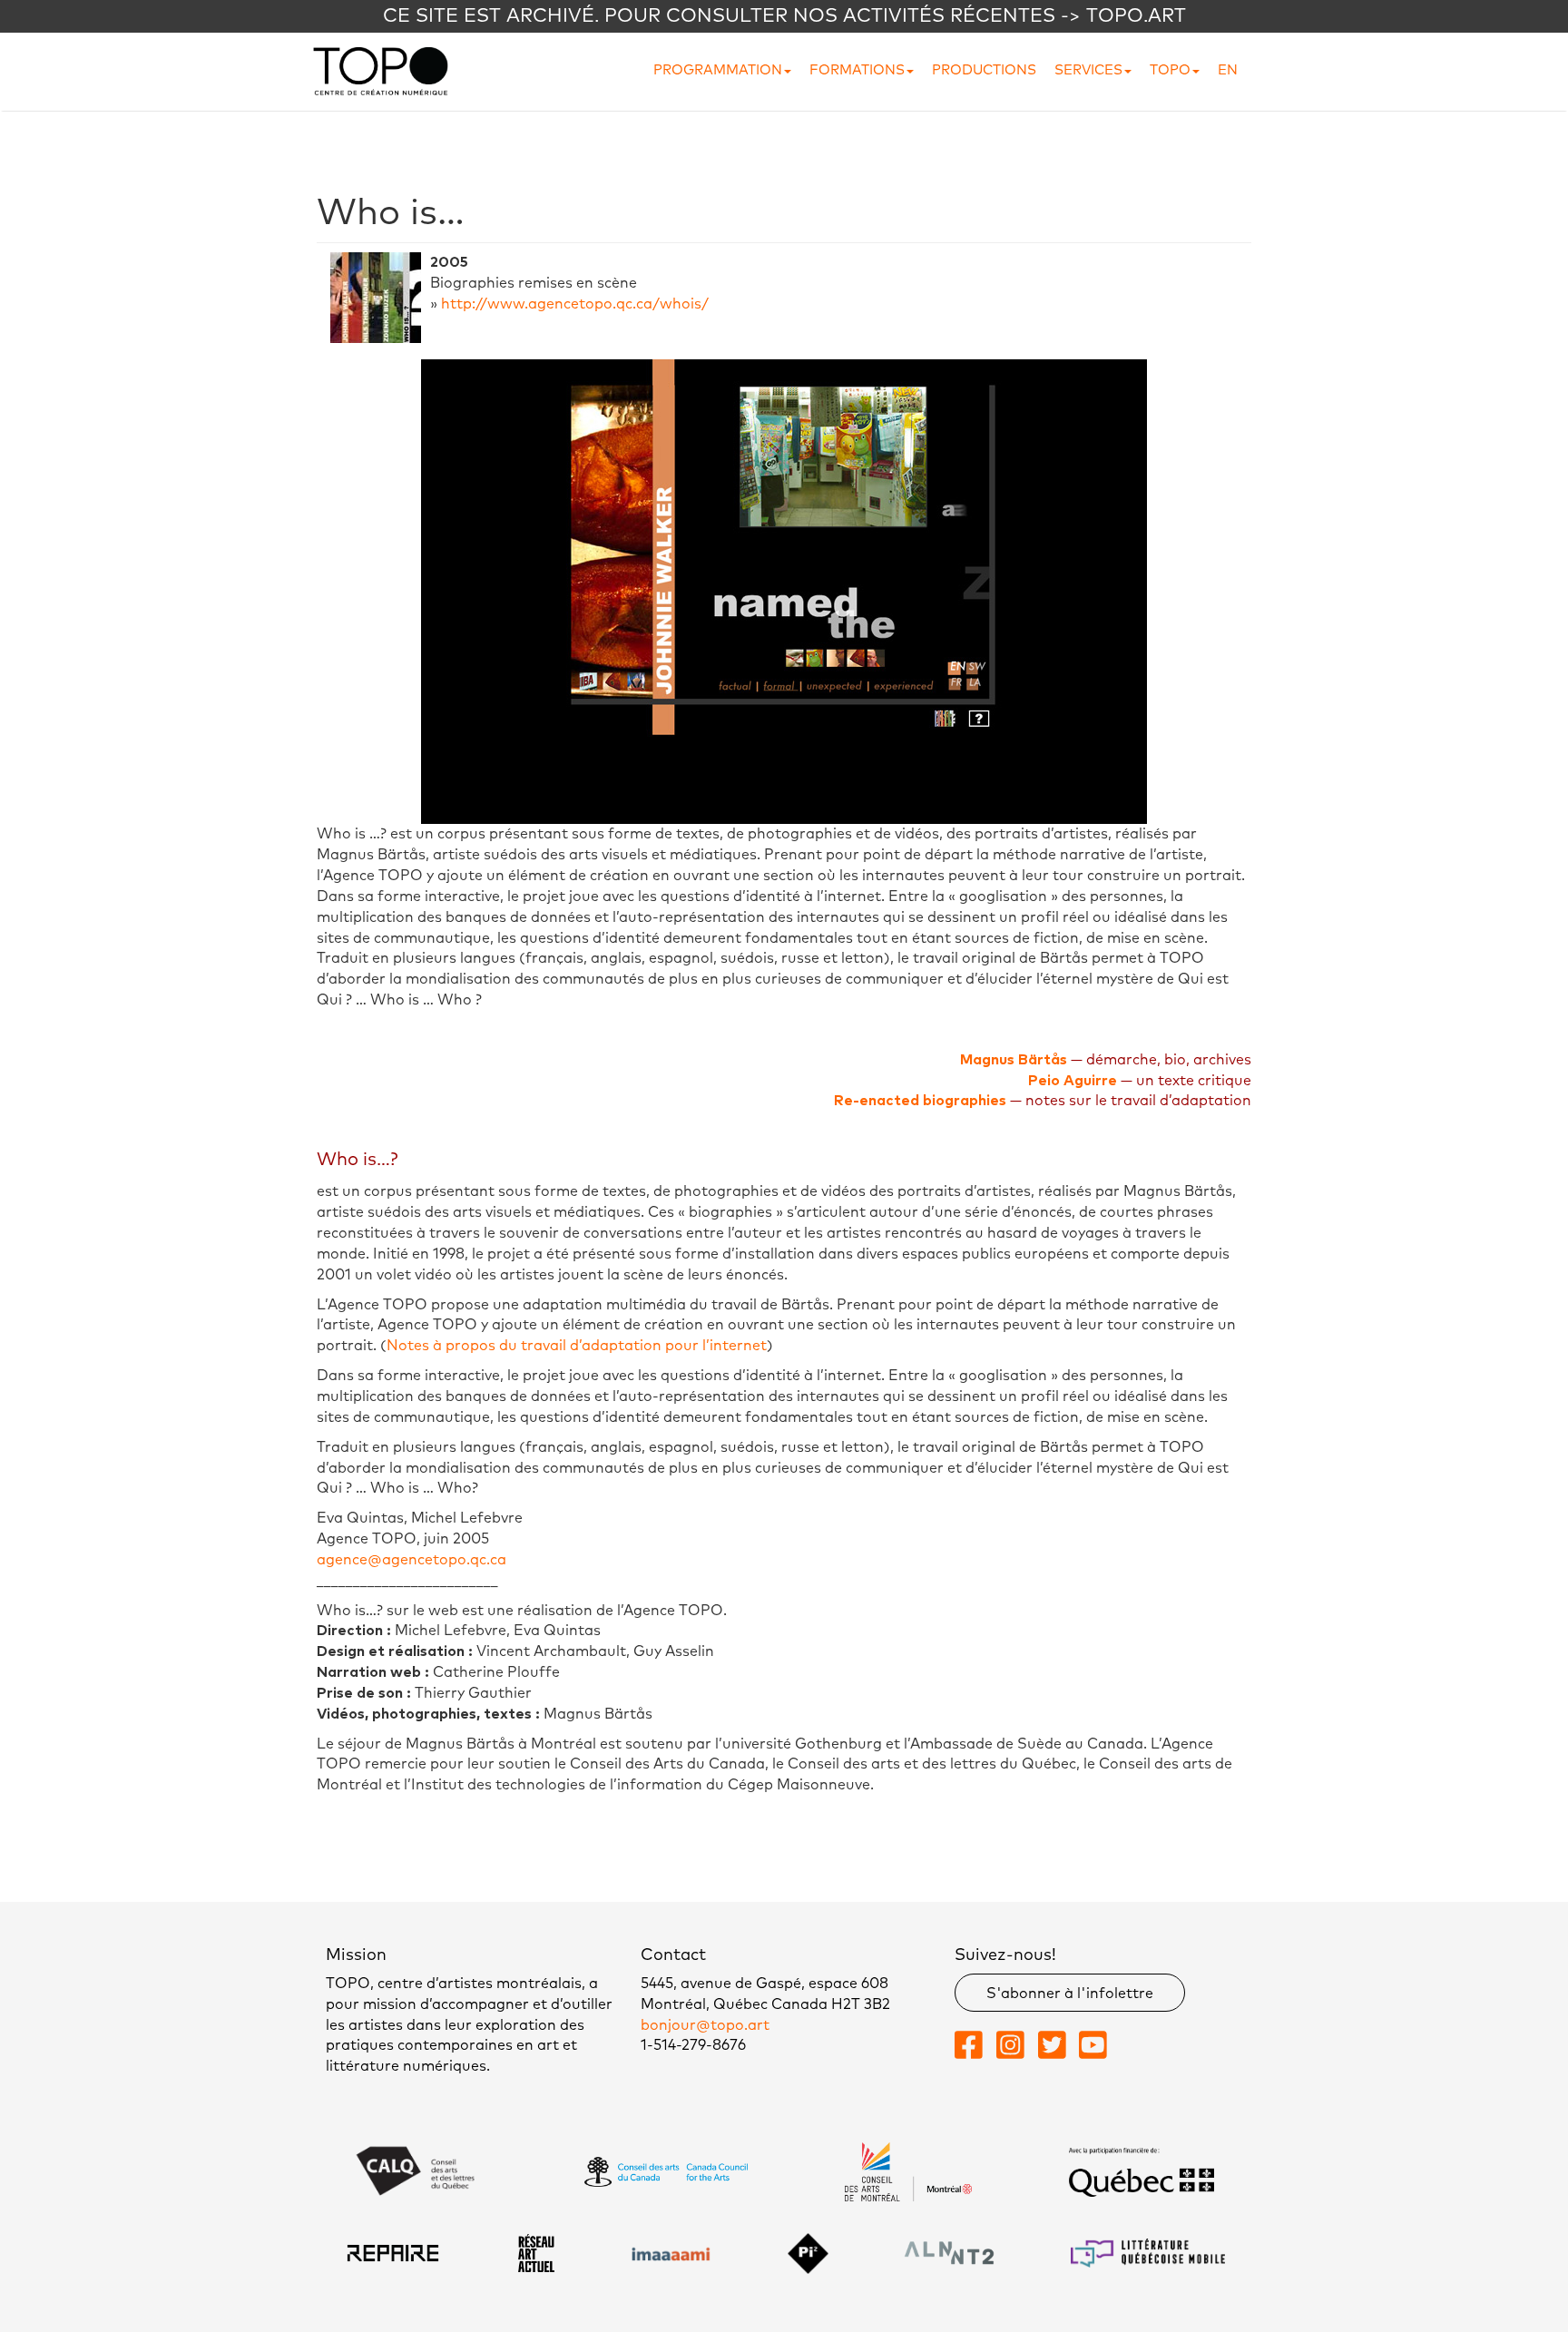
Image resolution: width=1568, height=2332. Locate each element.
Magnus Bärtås (1014, 1060)
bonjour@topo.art (705, 2025)
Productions (984, 70)
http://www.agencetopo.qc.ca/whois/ (575, 304)
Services (1088, 70)
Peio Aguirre (1073, 1081)
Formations (857, 70)
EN (1228, 70)
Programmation (718, 70)
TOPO (1170, 70)
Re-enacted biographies (920, 1101)
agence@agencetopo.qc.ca (412, 1560)
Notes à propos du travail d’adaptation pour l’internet (577, 1346)
